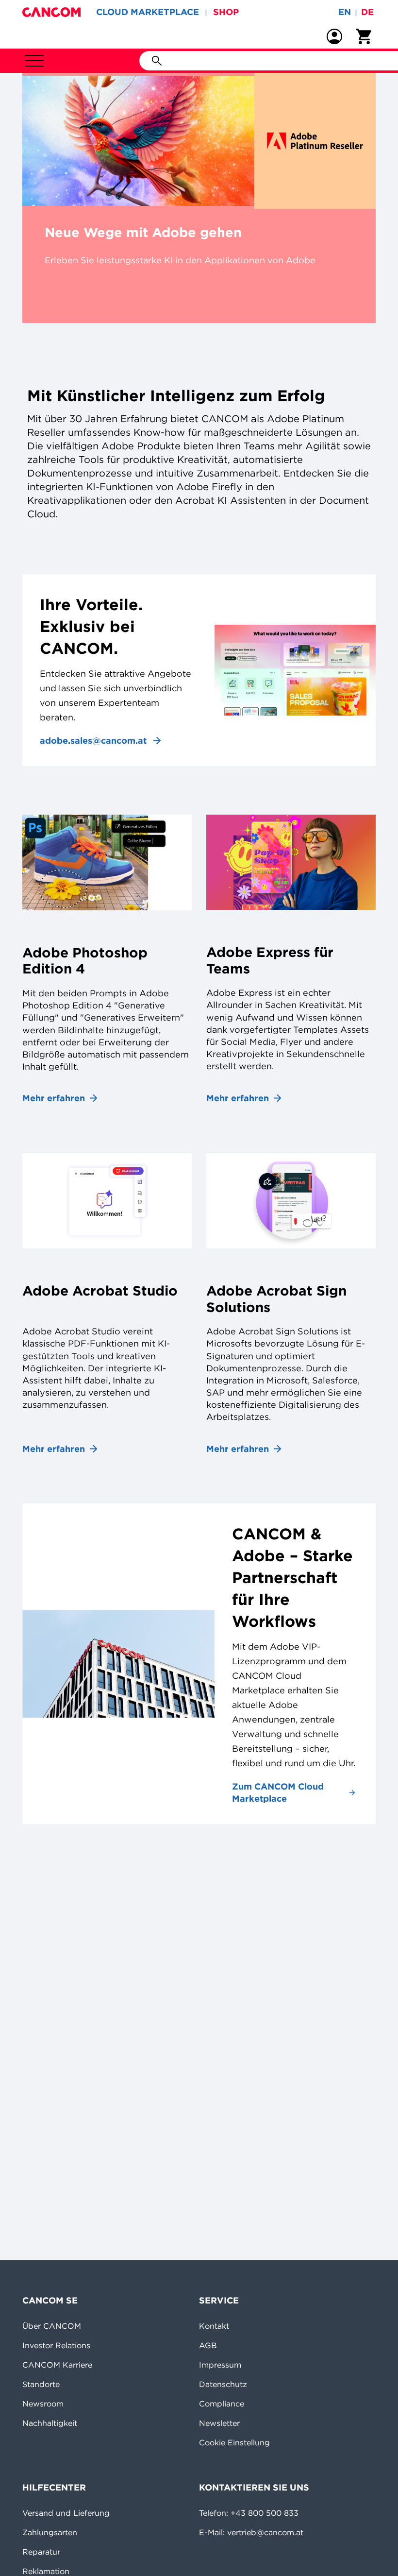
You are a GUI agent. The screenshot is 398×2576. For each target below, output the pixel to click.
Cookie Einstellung (234, 2442)
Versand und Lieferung (66, 2513)
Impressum (220, 2365)
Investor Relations (56, 2345)
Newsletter (219, 2423)
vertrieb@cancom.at (265, 2532)
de (367, 12)
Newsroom (43, 2404)
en (345, 12)
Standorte (41, 2384)
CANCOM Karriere (57, 2365)
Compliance (222, 2404)
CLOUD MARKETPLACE (148, 12)
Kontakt (214, 2326)
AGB (208, 2345)
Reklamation (46, 2571)
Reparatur (41, 2552)
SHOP (226, 12)
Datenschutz (223, 2384)
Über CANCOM (52, 2326)
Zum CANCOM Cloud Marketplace (278, 1792)
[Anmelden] (334, 36)
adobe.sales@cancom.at (93, 741)
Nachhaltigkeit (50, 2423)
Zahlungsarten (50, 2532)
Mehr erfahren (54, 1098)
